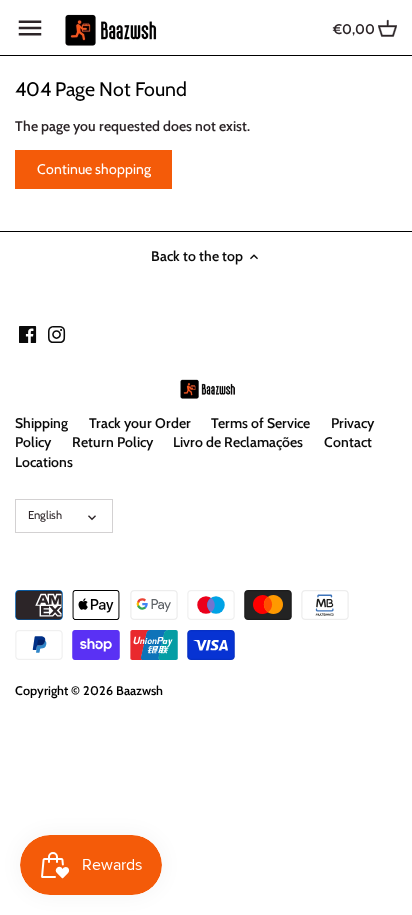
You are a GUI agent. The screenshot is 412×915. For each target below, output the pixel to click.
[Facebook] (27, 334)
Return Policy (112, 442)
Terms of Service (260, 423)
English (45, 515)
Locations (44, 462)
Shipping (41, 423)
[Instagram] (56, 334)
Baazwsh (139, 690)
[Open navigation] (30, 28)
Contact (348, 442)
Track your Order (140, 423)
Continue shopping (94, 169)
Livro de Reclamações (238, 442)
